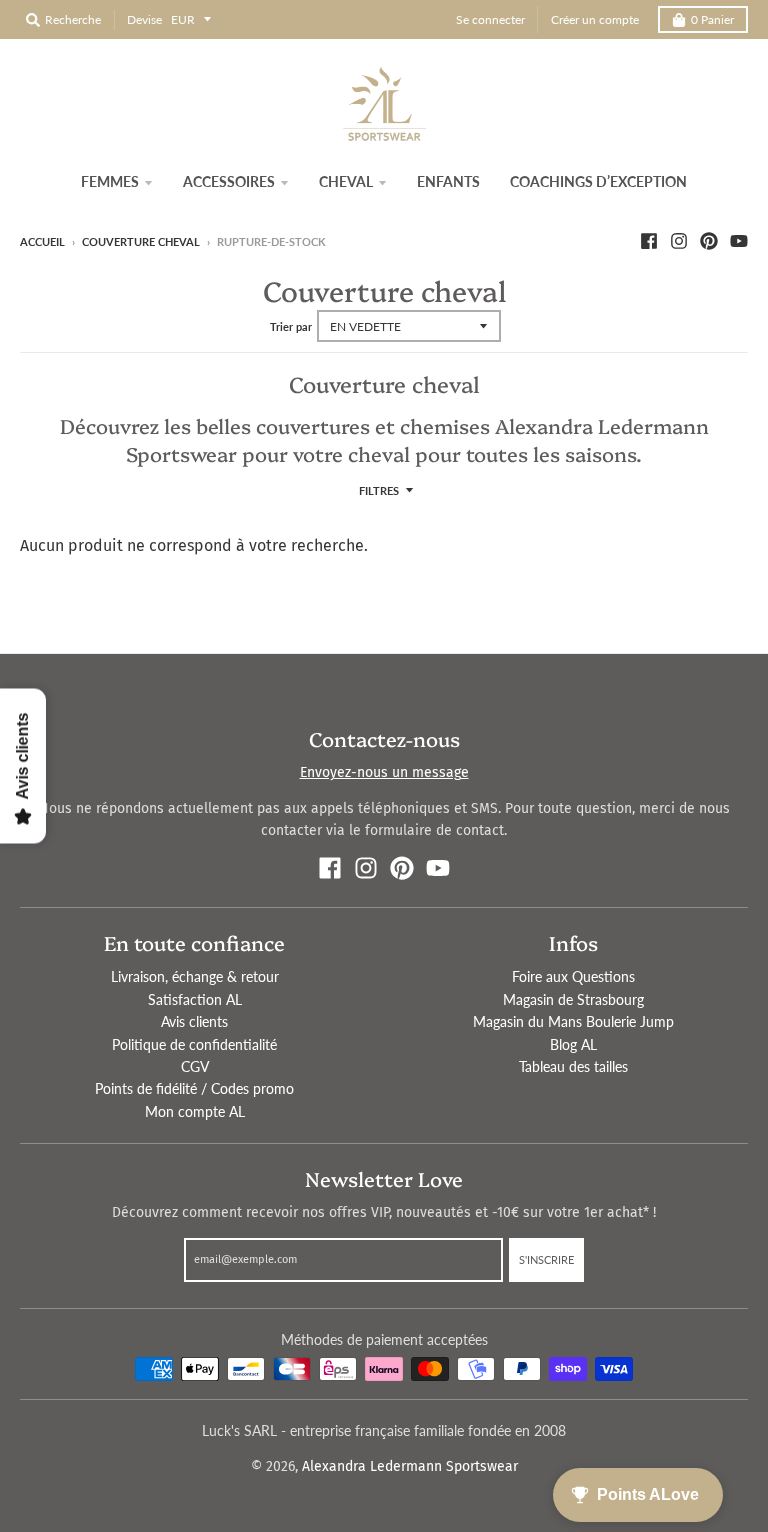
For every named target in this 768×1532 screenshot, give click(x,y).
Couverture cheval (141, 241)
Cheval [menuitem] (346, 181)
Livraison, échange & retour (195, 976)
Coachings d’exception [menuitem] (598, 181)
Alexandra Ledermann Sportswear (410, 1466)
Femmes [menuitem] (110, 181)
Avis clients (194, 1021)
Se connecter (490, 19)
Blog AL (573, 1044)
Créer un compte (595, 19)
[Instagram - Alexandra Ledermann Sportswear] (679, 241)
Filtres (379, 490)
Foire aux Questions (573, 976)
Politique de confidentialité (194, 1044)
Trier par (291, 326)
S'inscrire (546, 1259)
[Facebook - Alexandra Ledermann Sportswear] (649, 241)
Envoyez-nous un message (384, 772)
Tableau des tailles (573, 1066)
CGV (195, 1066)
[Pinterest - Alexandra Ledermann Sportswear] (709, 241)
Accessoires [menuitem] (229, 181)
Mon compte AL (195, 1111)
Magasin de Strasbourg (573, 999)
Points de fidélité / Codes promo (194, 1088)
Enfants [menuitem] (448, 181)
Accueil (42, 241)
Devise (144, 19)
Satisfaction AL (195, 999)
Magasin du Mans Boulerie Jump (573, 1021)
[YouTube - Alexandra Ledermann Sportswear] (739, 241)
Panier (712, 19)
